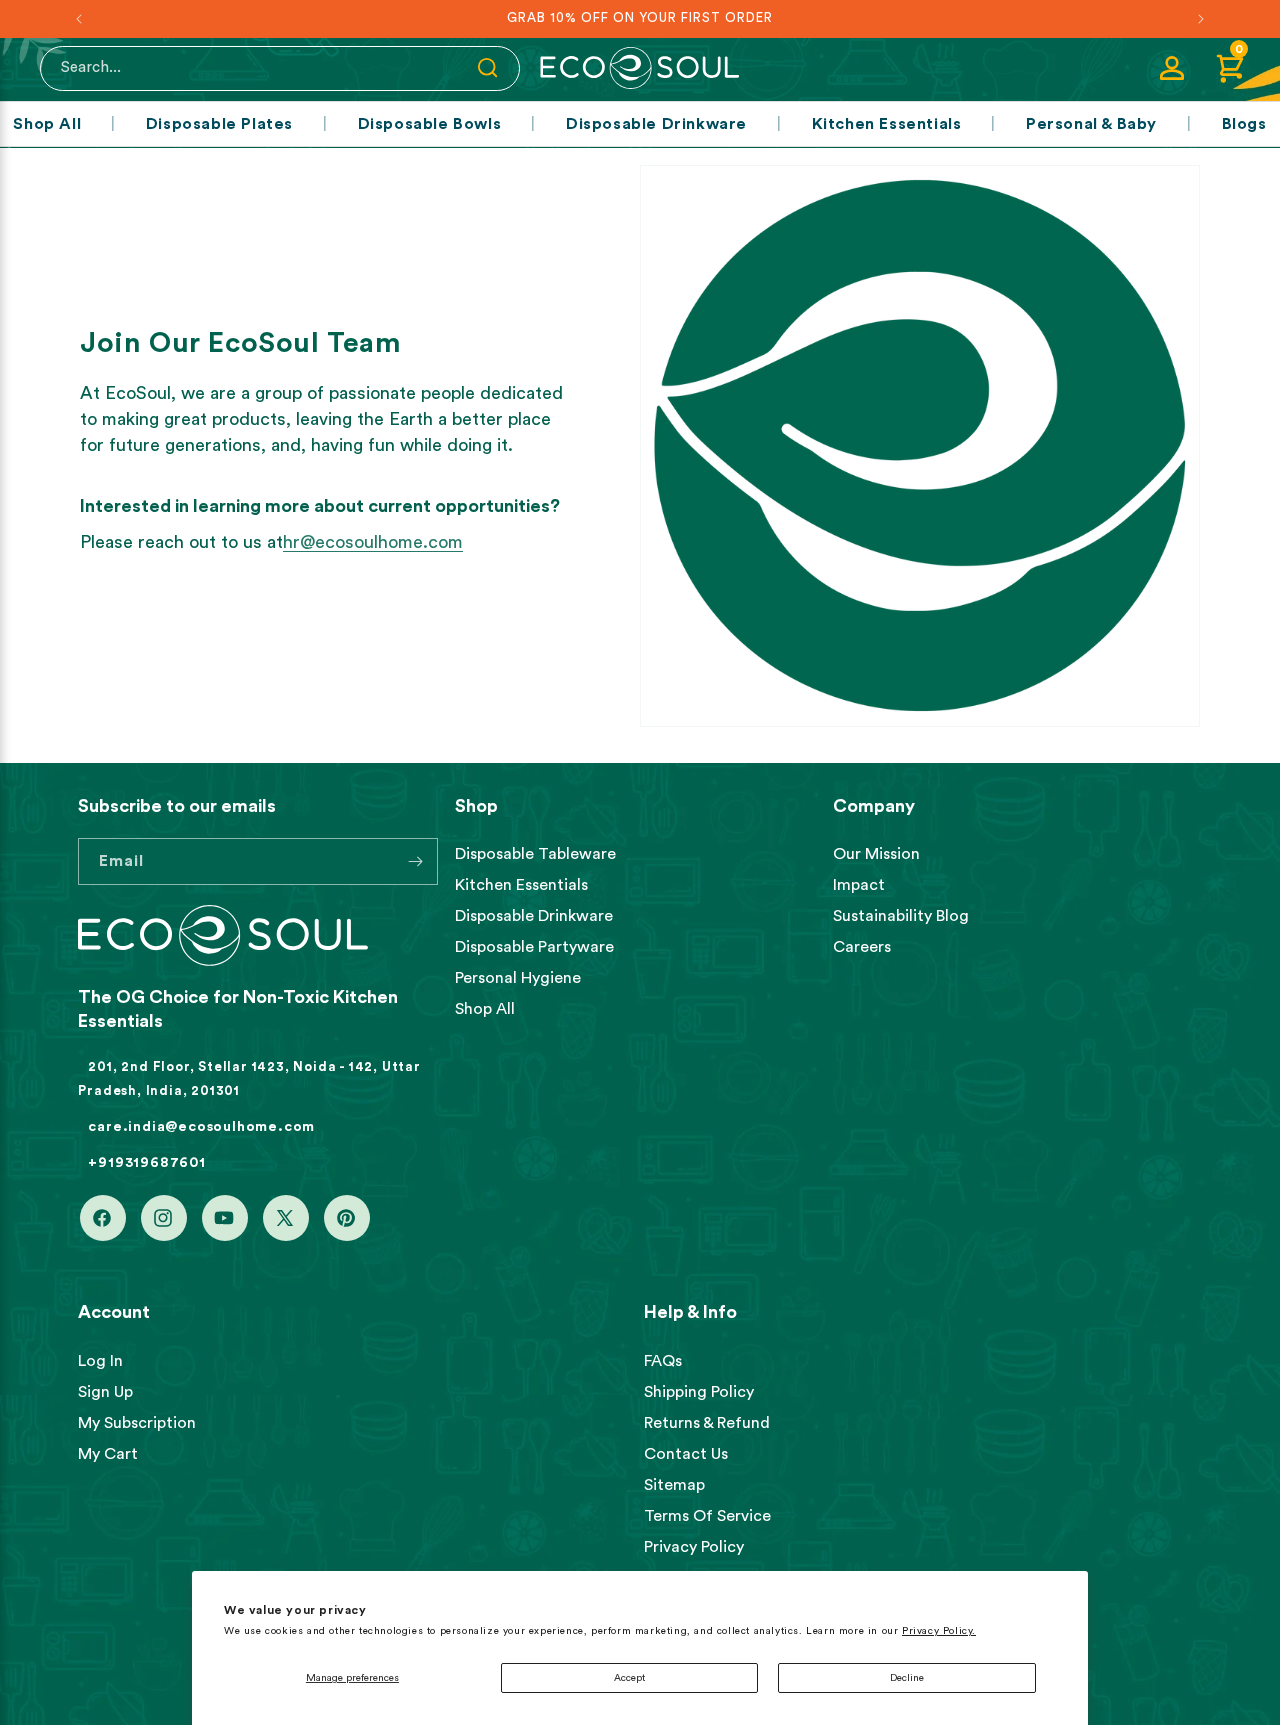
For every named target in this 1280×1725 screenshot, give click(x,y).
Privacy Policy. (939, 1631)
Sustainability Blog (901, 916)
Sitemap (674, 1485)
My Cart (108, 1454)
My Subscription (137, 1423)
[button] (1230, 68)
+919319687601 (146, 1163)
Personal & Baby (1091, 124)
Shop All (47, 124)
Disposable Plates (219, 124)
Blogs (1244, 124)
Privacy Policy (694, 1547)
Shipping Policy (699, 1392)
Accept (629, 1678)
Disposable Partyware (534, 947)
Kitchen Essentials (887, 124)
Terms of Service (707, 1516)
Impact (859, 885)
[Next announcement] (1201, 19)
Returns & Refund (707, 1423)
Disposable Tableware (535, 854)
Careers (862, 947)
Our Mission (876, 854)
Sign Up (105, 1392)
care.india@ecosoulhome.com (201, 1127)
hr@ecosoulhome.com (373, 542)
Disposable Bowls (430, 124)
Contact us (686, 1454)
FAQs (663, 1361)
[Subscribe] (415, 861)
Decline (907, 1678)
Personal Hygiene (518, 978)
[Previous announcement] (79, 19)
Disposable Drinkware (656, 124)
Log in (100, 1361)
